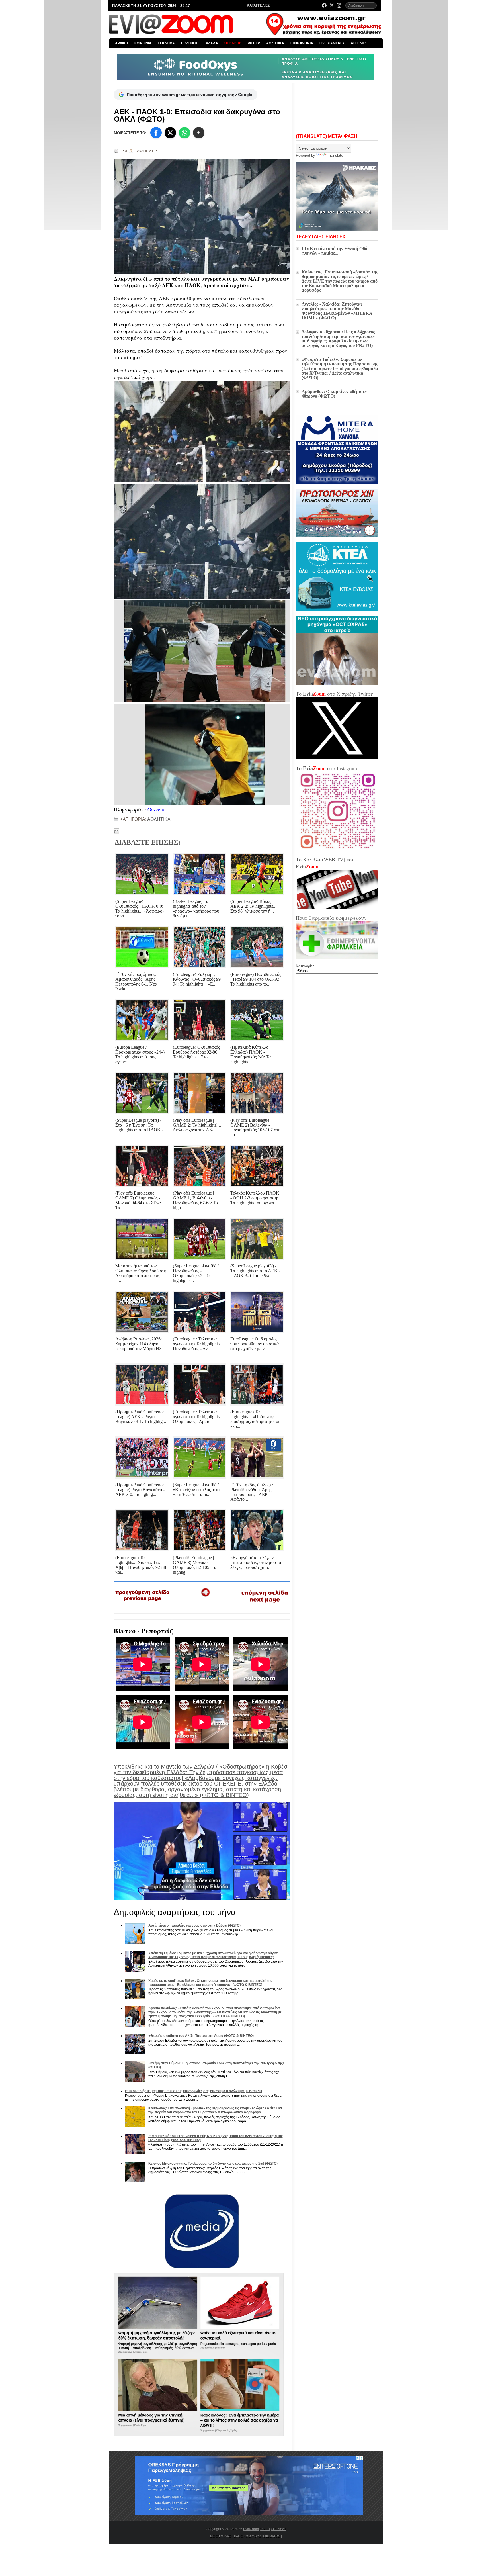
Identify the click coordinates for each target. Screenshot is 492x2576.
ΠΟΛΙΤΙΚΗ (189, 43)
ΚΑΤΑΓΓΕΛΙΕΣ (258, 5)
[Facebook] (324, 5)
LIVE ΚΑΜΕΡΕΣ (332, 43)
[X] (170, 133)
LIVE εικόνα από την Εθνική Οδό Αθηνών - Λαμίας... (334, 251)
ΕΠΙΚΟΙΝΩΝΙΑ (302, 43)
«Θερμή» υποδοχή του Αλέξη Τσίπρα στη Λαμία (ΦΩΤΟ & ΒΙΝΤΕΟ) (201, 2036)
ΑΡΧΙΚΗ (122, 43)
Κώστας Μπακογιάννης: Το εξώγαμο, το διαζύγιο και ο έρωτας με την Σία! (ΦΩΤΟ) (213, 2164)
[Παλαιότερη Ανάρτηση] (265, 1604)
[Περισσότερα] (199, 133)
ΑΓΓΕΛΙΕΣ (359, 43)
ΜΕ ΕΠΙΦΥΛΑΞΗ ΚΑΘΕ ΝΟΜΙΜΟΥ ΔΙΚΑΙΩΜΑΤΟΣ (245, 2536)
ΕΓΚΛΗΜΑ (166, 43)
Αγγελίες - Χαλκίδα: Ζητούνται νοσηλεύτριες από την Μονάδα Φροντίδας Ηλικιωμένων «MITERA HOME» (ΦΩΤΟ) (337, 311)
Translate (335, 155)
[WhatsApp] (184, 133)
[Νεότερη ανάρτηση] (143, 1603)
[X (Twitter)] (332, 5)
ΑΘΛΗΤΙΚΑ (275, 43)
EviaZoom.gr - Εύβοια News (265, 2529)
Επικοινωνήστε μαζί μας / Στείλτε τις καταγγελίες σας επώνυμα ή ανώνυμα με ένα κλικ (194, 2091)
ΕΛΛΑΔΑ (211, 43)
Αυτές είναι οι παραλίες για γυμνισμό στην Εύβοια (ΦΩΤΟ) (194, 1925)
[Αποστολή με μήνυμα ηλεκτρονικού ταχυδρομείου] (116, 831)
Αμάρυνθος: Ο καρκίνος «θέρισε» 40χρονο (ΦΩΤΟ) (334, 394)
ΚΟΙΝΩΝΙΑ (143, 43)
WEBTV (254, 43)
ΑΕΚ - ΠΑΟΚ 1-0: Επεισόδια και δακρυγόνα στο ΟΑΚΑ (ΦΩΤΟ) (197, 115)
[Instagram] (339, 5)
